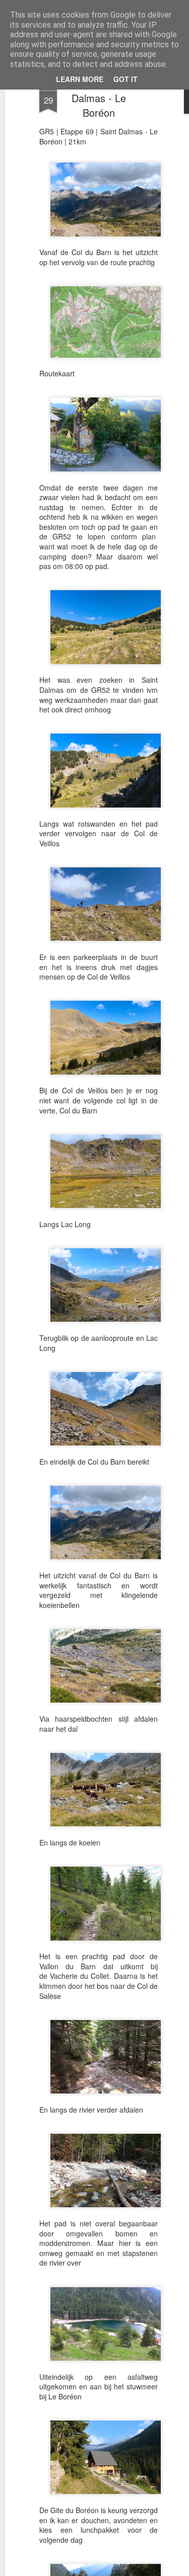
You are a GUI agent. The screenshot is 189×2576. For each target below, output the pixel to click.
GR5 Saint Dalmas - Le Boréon (99, 98)
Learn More (80, 79)
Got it (125, 79)
